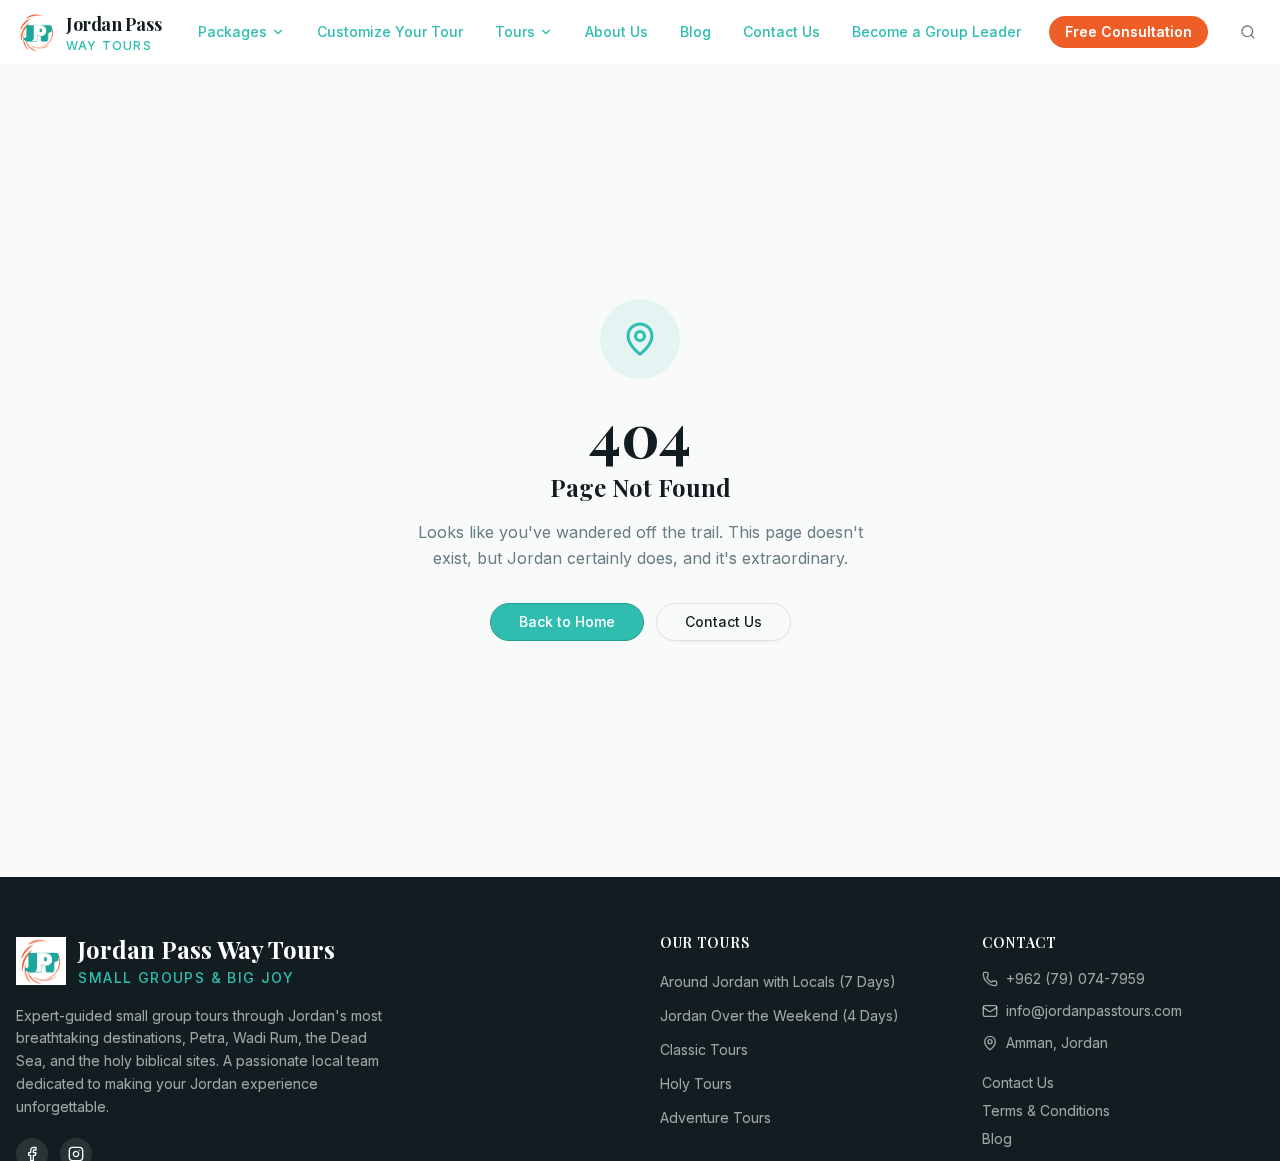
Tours (515, 31)
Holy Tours (696, 1083)
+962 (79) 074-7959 (1075, 978)
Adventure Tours (715, 1117)
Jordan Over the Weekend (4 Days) (779, 1015)
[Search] (1248, 32)
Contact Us (781, 31)
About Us (616, 31)
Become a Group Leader (936, 31)
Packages (232, 31)
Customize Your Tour (390, 31)
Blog (695, 31)
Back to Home (567, 621)
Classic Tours (704, 1049)
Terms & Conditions (1046, 1110)
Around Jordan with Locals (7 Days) (778, 981)
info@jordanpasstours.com (1094, 1010)
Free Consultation (1128, 31)
